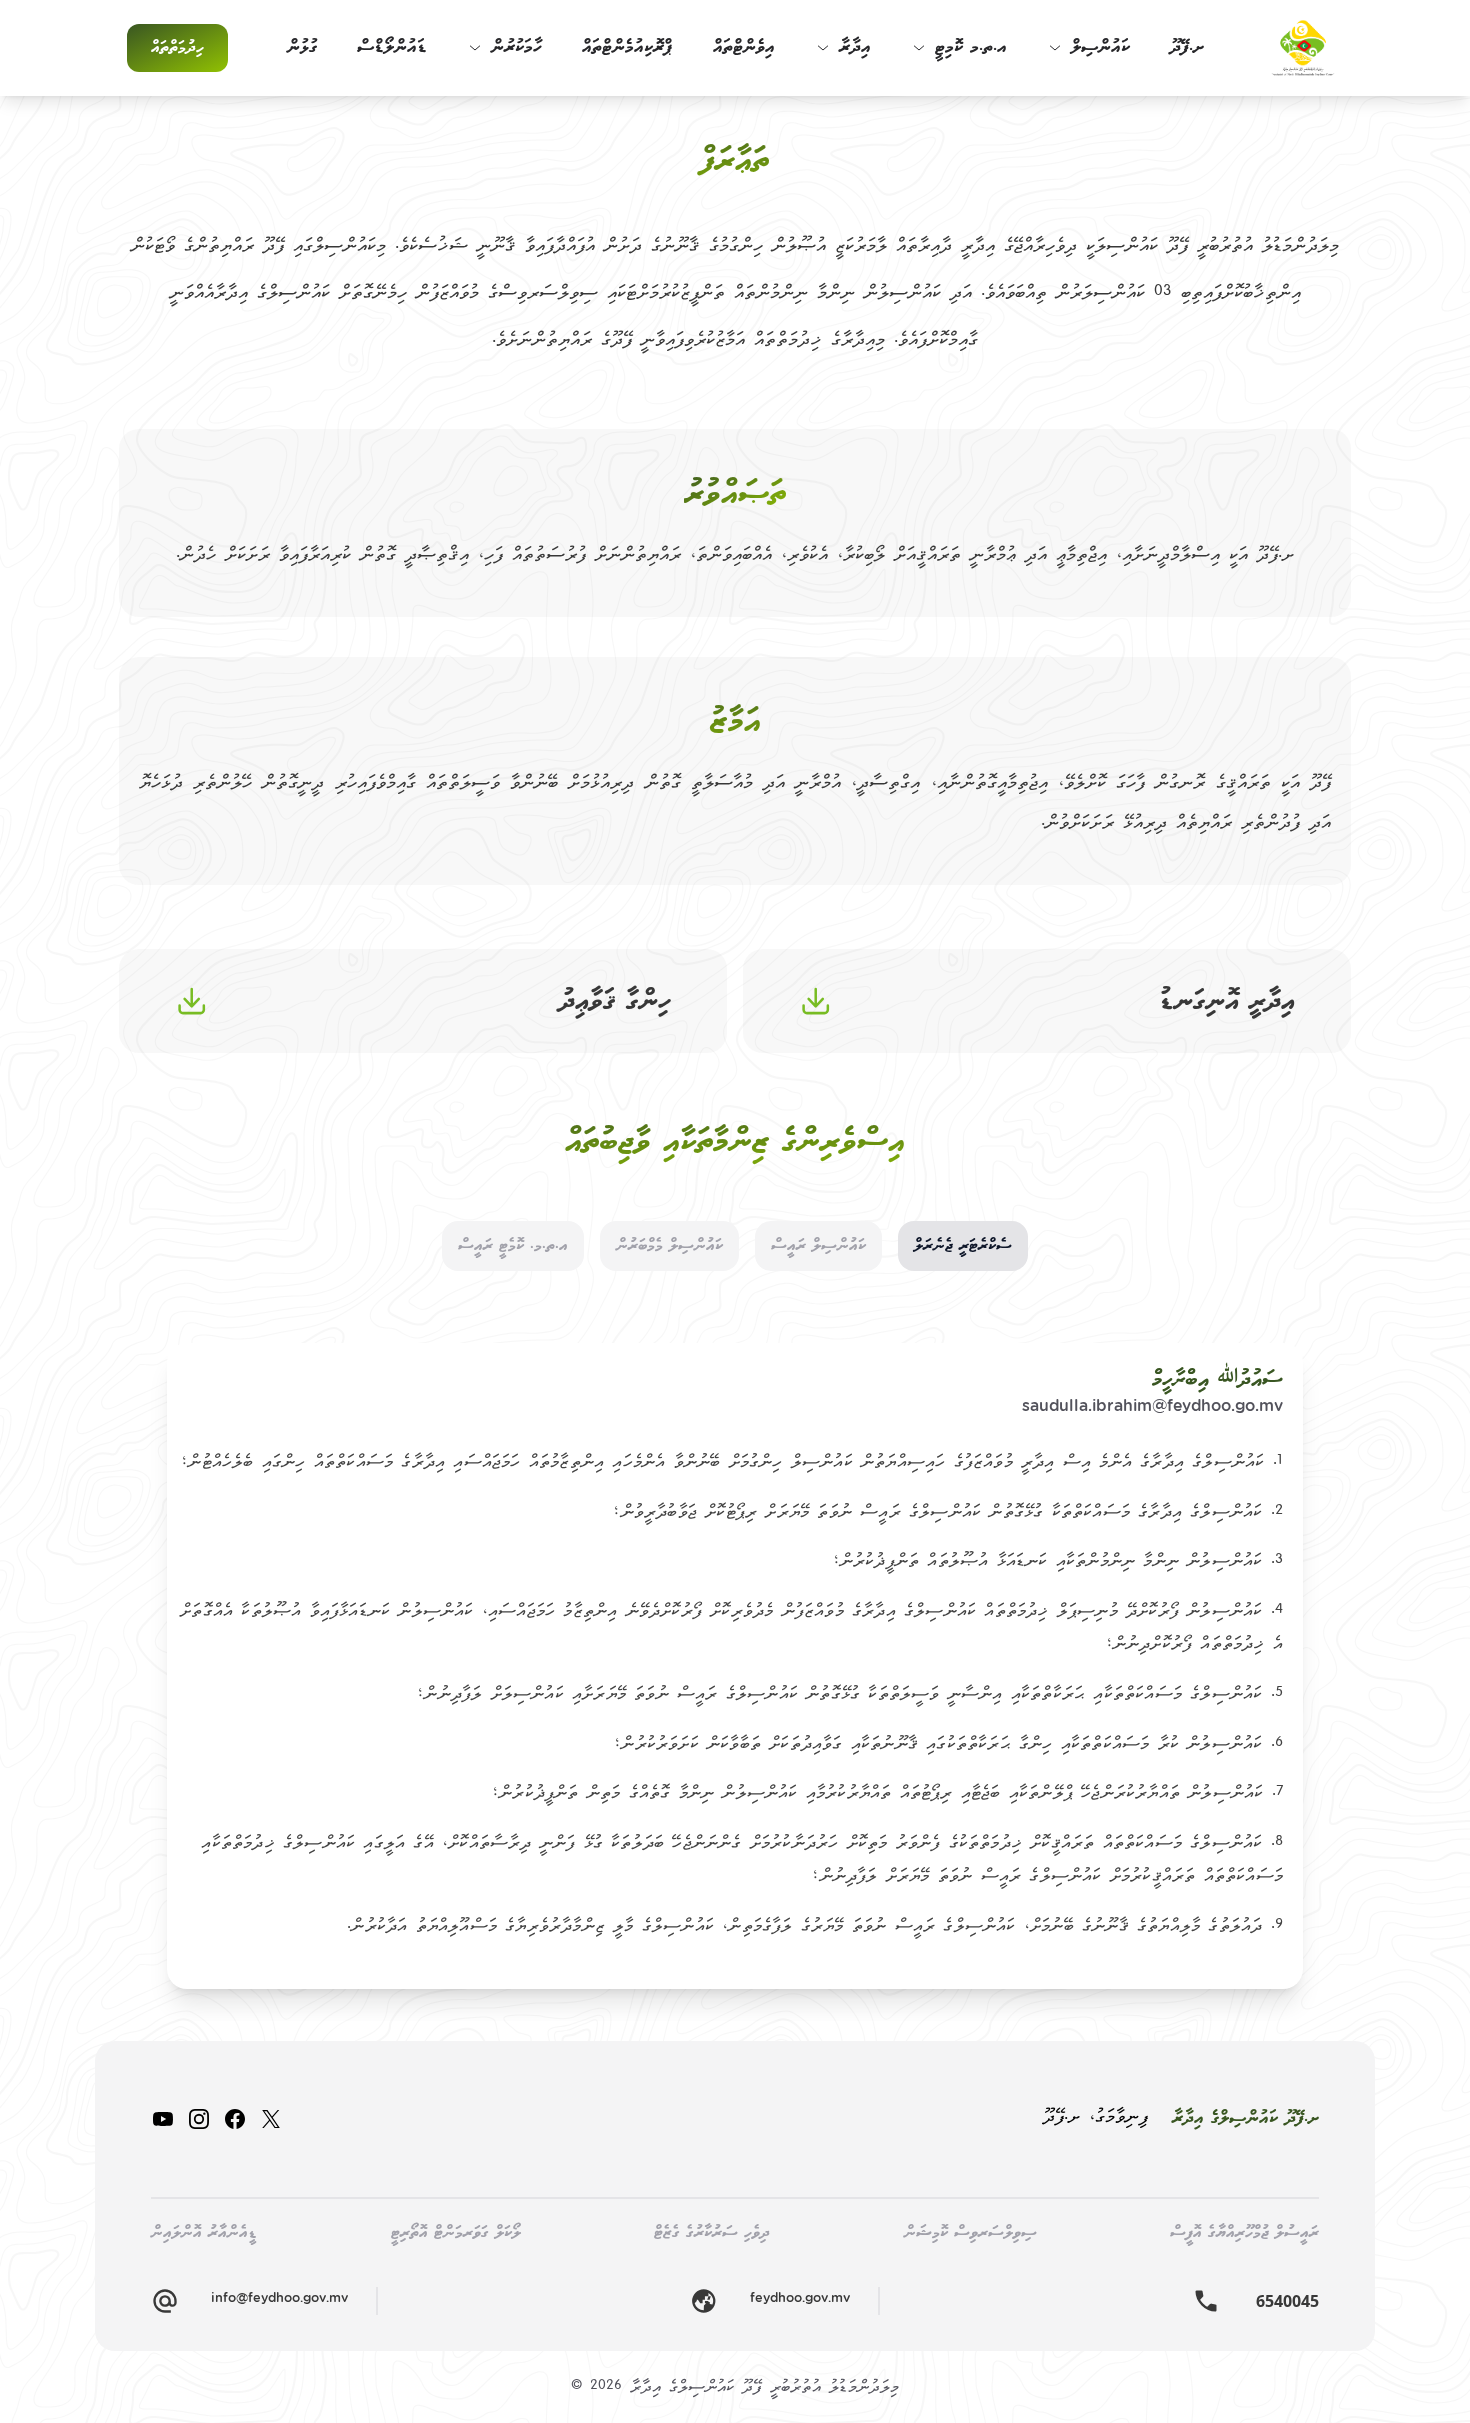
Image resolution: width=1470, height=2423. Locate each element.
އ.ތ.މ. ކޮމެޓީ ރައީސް (513, 1245)
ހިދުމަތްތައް (177, 47)
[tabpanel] (735, 1666)
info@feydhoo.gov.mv (279, 2300)
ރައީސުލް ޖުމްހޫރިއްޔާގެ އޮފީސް (1244, 2232)
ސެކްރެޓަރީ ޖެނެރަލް (963, 1245)
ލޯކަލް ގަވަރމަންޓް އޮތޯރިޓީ (456, 2232)
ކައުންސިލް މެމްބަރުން (669, 1245)
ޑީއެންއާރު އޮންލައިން (204, 2232)
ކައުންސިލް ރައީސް (818, 1245)
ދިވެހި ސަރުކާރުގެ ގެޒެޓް (712, 2232)
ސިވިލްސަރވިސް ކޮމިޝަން (970, 2232)
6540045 (1287, 2301)
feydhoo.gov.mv (800, 2300)
